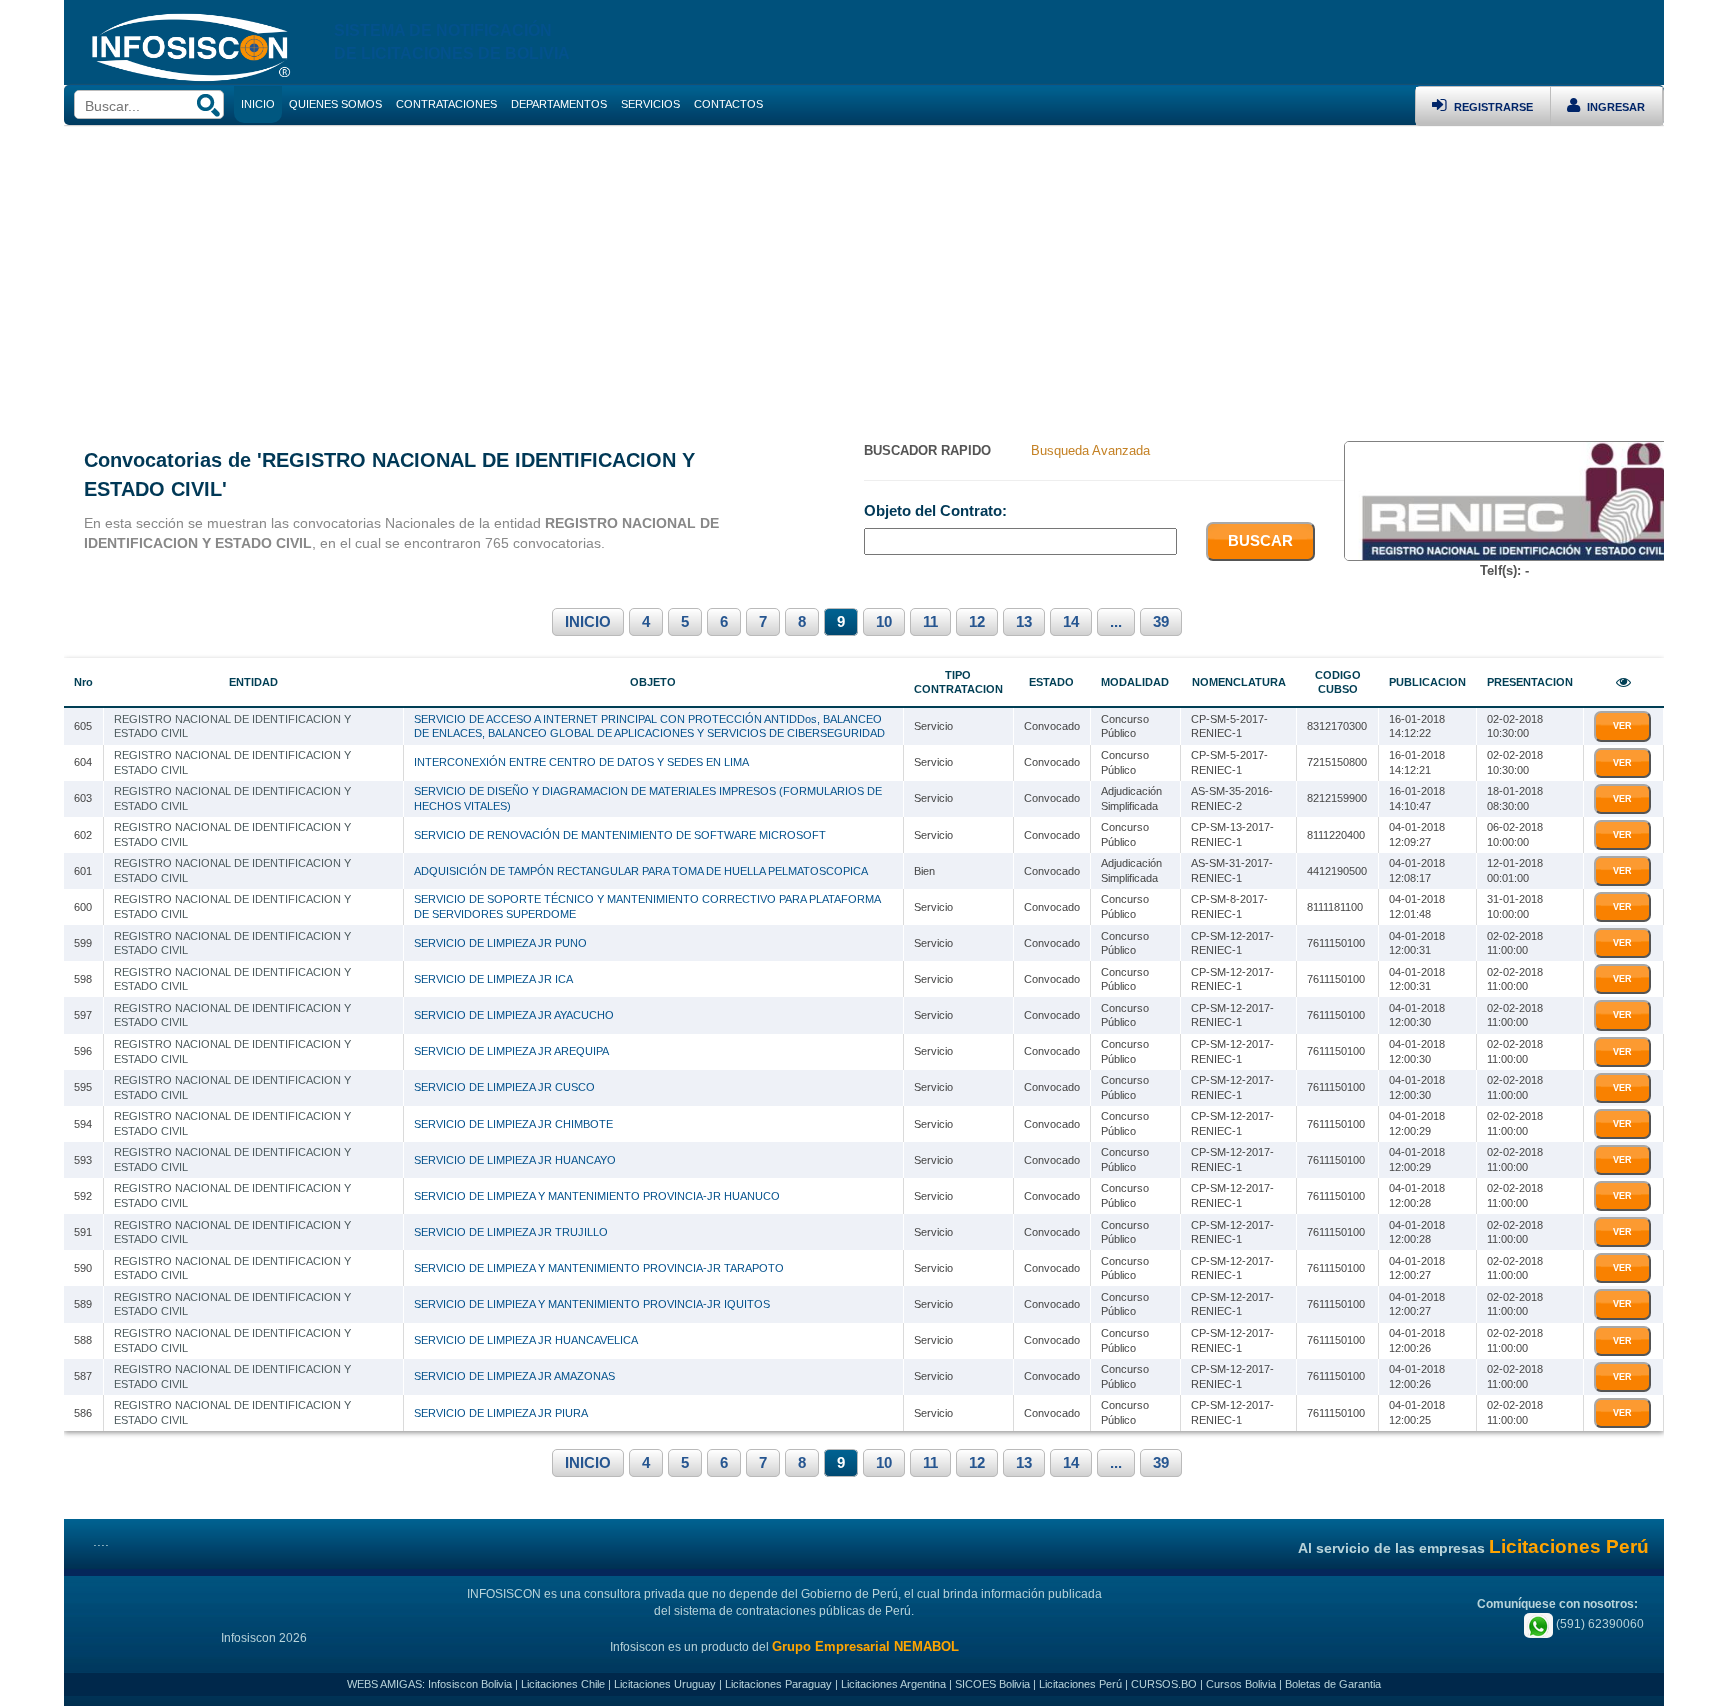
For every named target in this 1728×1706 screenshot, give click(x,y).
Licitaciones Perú (1080, 1684)
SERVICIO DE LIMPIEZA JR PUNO (500, 943)
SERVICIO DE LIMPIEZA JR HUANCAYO (515, 1160)
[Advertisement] (864, 276)
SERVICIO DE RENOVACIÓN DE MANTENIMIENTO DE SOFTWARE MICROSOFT (620, 835)
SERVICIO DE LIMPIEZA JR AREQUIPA (511, 1051)
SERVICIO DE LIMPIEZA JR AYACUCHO (514, 1015)
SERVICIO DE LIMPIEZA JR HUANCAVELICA (526, 1340)
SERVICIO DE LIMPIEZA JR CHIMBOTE (513, 1124)
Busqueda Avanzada (1090, 450)
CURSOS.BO (1164, 1684)
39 (1161, 622)
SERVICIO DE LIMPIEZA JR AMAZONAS (514, 1376)
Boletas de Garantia (1333, 1684)
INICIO (588, 622)
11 (930, 622)
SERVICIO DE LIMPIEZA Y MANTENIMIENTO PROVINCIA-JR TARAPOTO (599, 1268)
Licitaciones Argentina (893, 1684)
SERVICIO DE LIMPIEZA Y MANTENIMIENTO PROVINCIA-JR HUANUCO (597, 1196)
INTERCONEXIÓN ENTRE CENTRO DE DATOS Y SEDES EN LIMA (581, 762)
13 (1024, 622)
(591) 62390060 (1598, 1624)
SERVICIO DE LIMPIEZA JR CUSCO (504, 1087)
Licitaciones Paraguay (778, 1684)
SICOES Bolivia (992, 1684)
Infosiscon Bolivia (470, 1684)
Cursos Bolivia (1241, 1684)
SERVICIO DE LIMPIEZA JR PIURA (501, 1413)
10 (884, 622)
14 (1071, 622)
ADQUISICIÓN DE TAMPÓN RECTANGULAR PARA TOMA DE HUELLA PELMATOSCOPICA (641, 871)
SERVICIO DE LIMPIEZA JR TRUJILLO (511, 1232)
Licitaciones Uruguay (665, 1684)
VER (1622, 726)
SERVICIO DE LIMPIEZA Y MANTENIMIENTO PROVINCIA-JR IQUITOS (592, 1304)
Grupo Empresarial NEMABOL (865, 1646)
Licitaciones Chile (563, 1684)
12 (977, 622)
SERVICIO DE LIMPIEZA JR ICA (493, 979)
